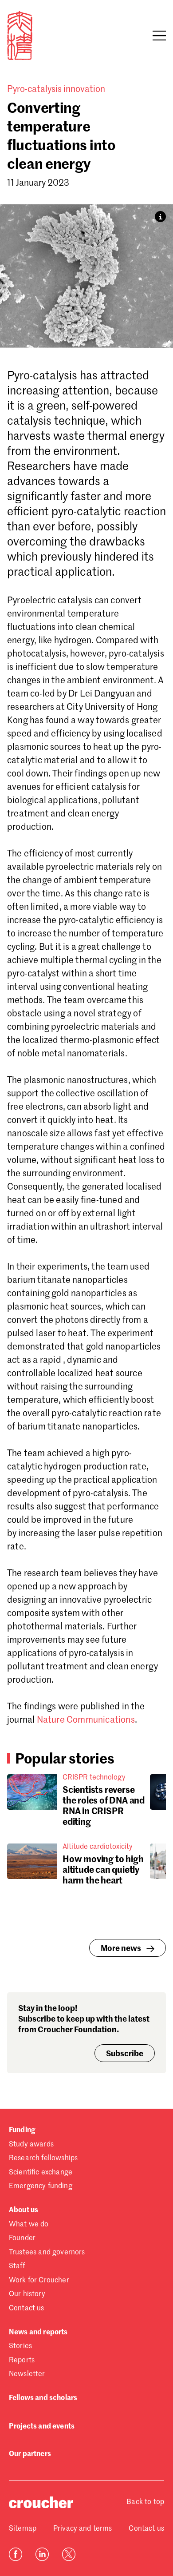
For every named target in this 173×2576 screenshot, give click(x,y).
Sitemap (23, 2529)
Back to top (145, 2502)
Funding (22, 2130)
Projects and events (42, 2427)
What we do (29, 2225)
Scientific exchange (41, 2173)
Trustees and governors (47, 2253)
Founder (22, 2238)
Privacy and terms (83, 2529)
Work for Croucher (39, 2281)
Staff (17, 2266)
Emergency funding (41, 2186)
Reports (22, 2361)
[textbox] (86, 1161)
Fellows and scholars (43, 2398)
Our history (27, 2294)
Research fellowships (43, 2158)
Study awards (31, 2145)
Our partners (30, 2454)
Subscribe (125, 2054)
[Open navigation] (159, 36)
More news (121, 1949)
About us (24, 2210)
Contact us (27, 2309)
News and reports (38, 2333)
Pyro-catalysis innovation (56, 90)
